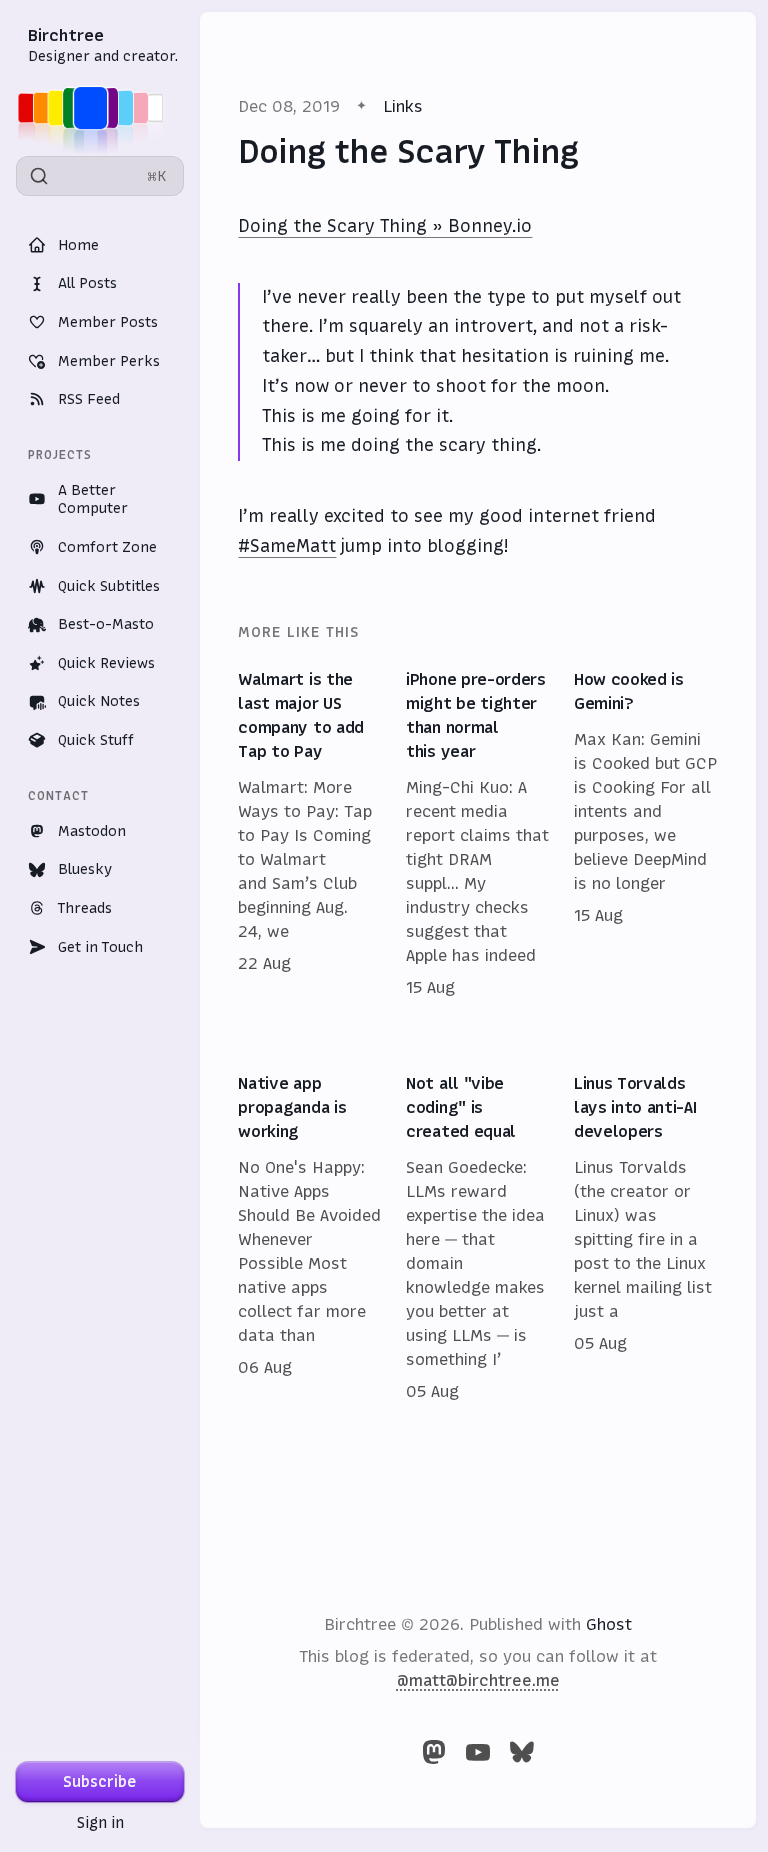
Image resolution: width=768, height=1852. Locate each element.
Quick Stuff (96, 740)
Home (78, 245)
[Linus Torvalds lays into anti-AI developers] (646, 1238)
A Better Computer (93, 499)
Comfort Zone (107, 547)
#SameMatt (287, 546)
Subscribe (100, 1781)
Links (403, 106)
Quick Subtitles (109, 586)
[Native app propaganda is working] (310, 1238)
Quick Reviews (106, 663)
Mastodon (92, 831)
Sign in (100, 1822)
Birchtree (66, 35)
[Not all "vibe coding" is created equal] (478, 1238)
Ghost (609, 1624)
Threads (85, 908)
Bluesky (85, 869)
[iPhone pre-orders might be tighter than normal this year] (478, 834)
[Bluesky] (522, 1752)
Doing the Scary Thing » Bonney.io (385, 226)
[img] (96, 108)
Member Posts (108, 322)
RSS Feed (89, 399)
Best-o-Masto (106, 624)
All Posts (87, 283)
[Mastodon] (434, 1752)
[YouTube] (478, 1752)
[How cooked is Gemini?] (646, 834)
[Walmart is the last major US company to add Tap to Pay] (310, 834)
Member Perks (109, 361)
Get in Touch (100, 947)
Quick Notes (99, 701)
